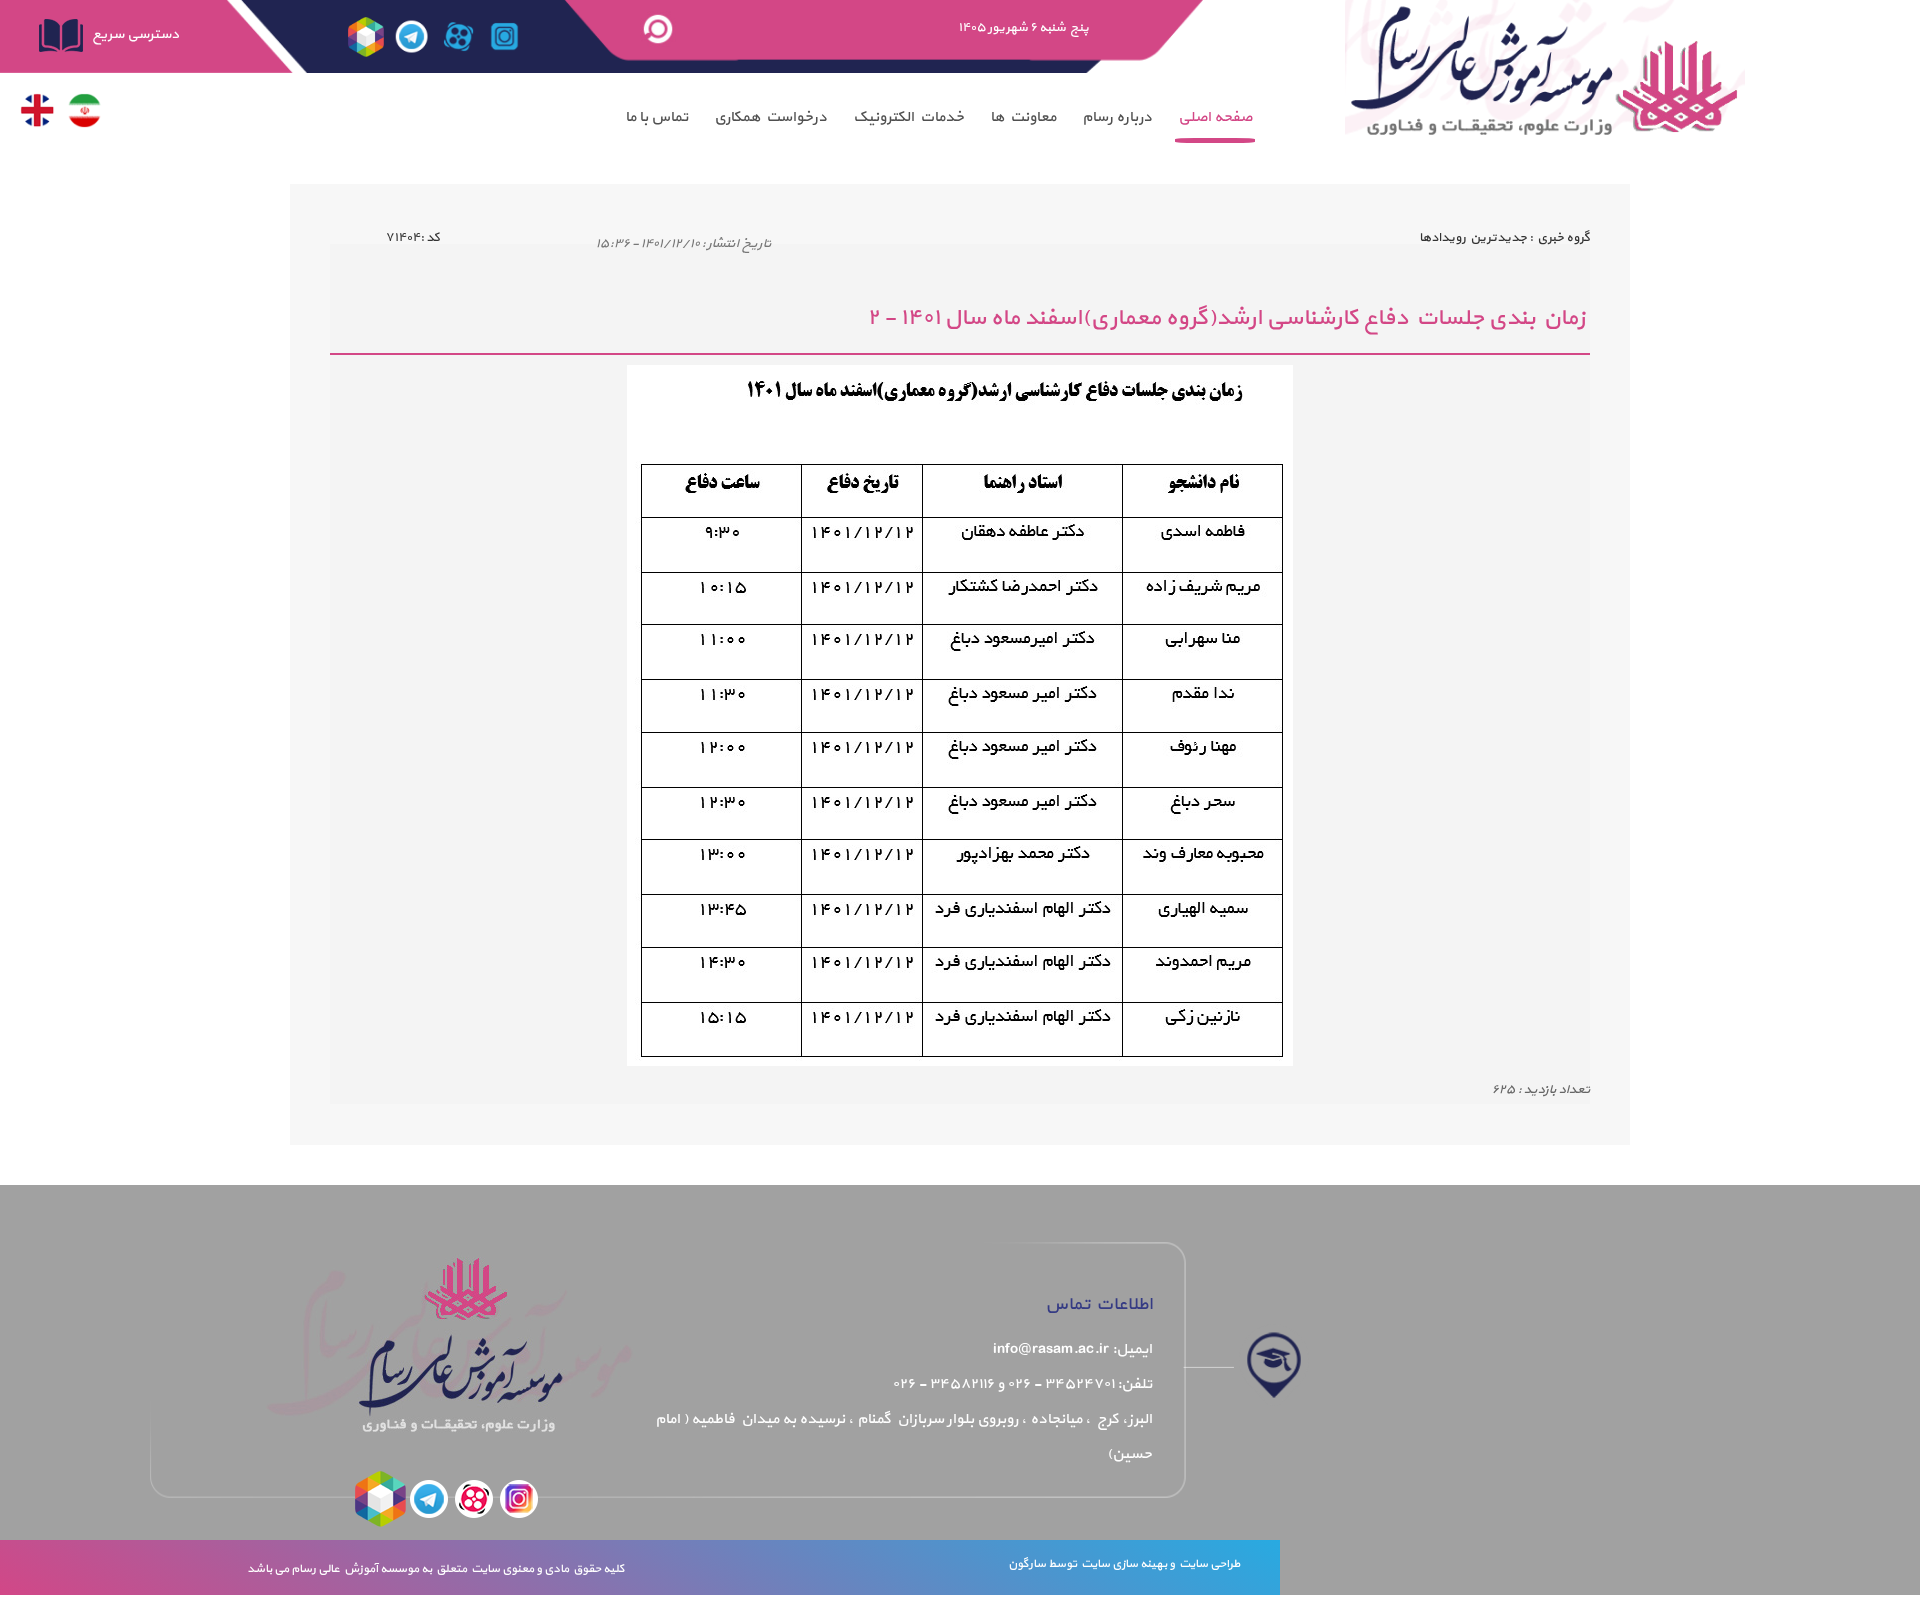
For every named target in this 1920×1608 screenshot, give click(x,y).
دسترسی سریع (134, 34)
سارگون (1028, 1564)
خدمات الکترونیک (908, 117)
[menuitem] (1215, 118)
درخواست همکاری (770, 117)
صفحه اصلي (1215, 117)
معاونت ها (1023, 117)
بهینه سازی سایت (1123, 1564)
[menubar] (938, 118)
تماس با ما (656, 117)
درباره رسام (1117, 117)
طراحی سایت (1207, 1564)
